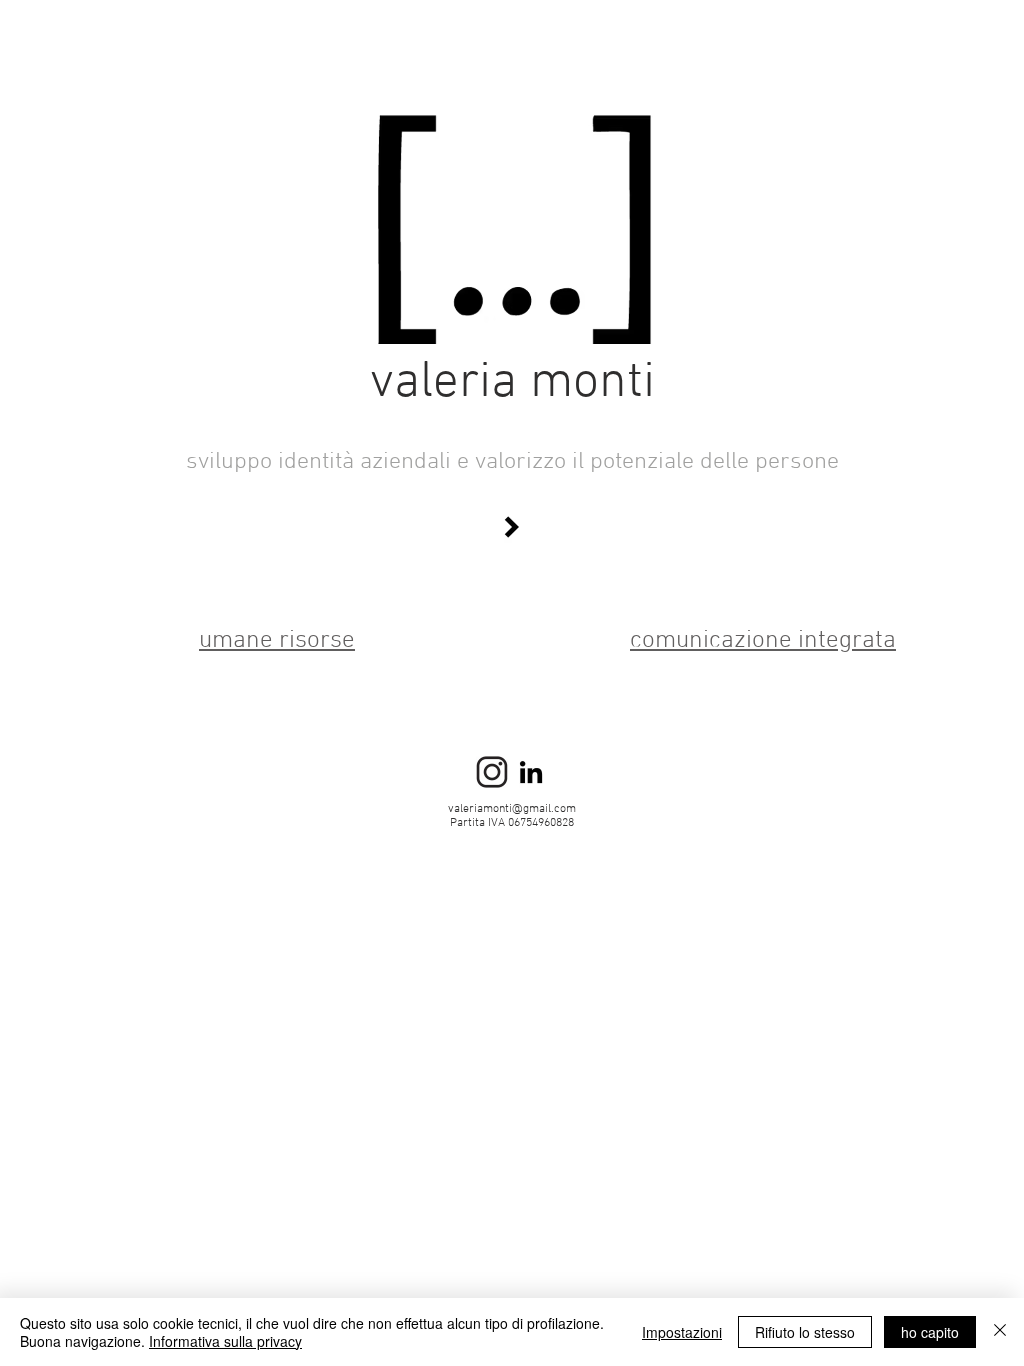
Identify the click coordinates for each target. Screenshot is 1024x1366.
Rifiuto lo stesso (805, 1332)
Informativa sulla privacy (225, 1341)
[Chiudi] (1000, 1332)
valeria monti (512, 383)
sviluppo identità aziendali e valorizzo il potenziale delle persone (512, 462)
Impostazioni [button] (682, 1332)
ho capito (930, 1332)
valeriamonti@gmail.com (512, 809)
